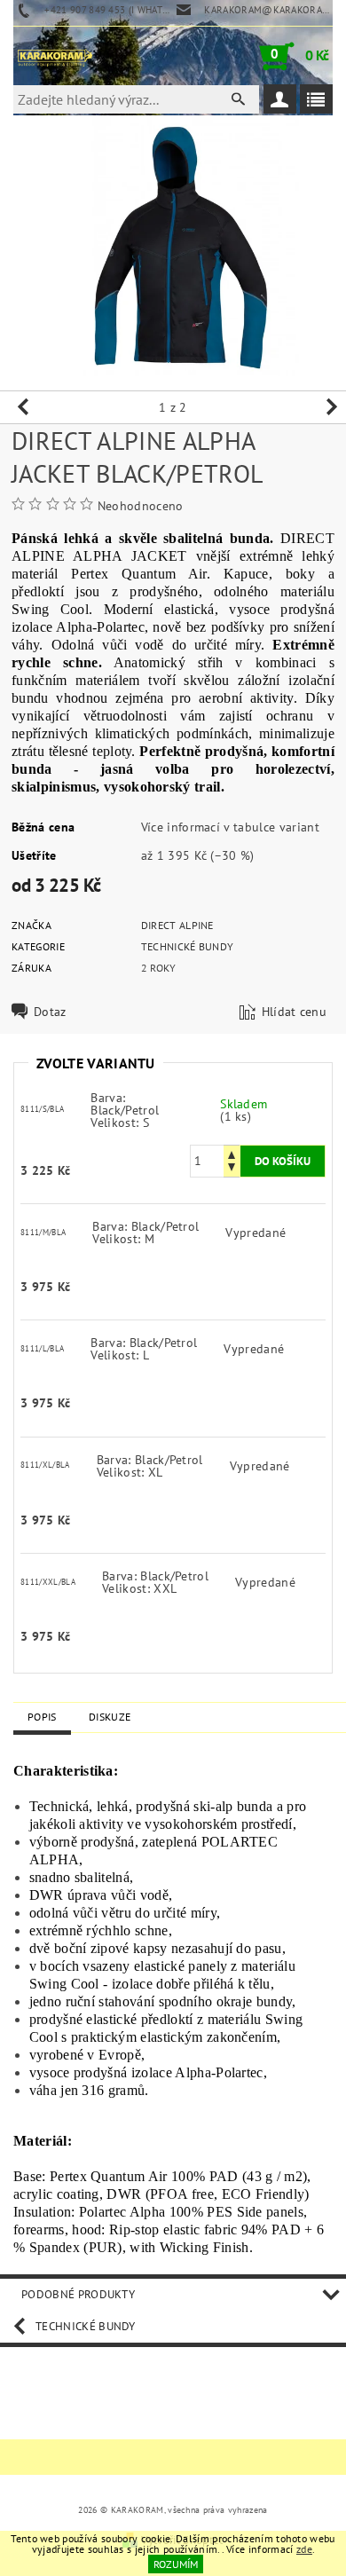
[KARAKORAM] (55, 56)
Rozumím (176, 2564)
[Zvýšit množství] (232, 1153)
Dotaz (50, 1012)
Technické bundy (188, 946)
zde (304, 2549)
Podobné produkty (78, 2294)
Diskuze (110, 1717)
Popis (42, 1717)
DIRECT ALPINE (177, 925)
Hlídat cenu (295, 1012)
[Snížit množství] (232, 1169)
